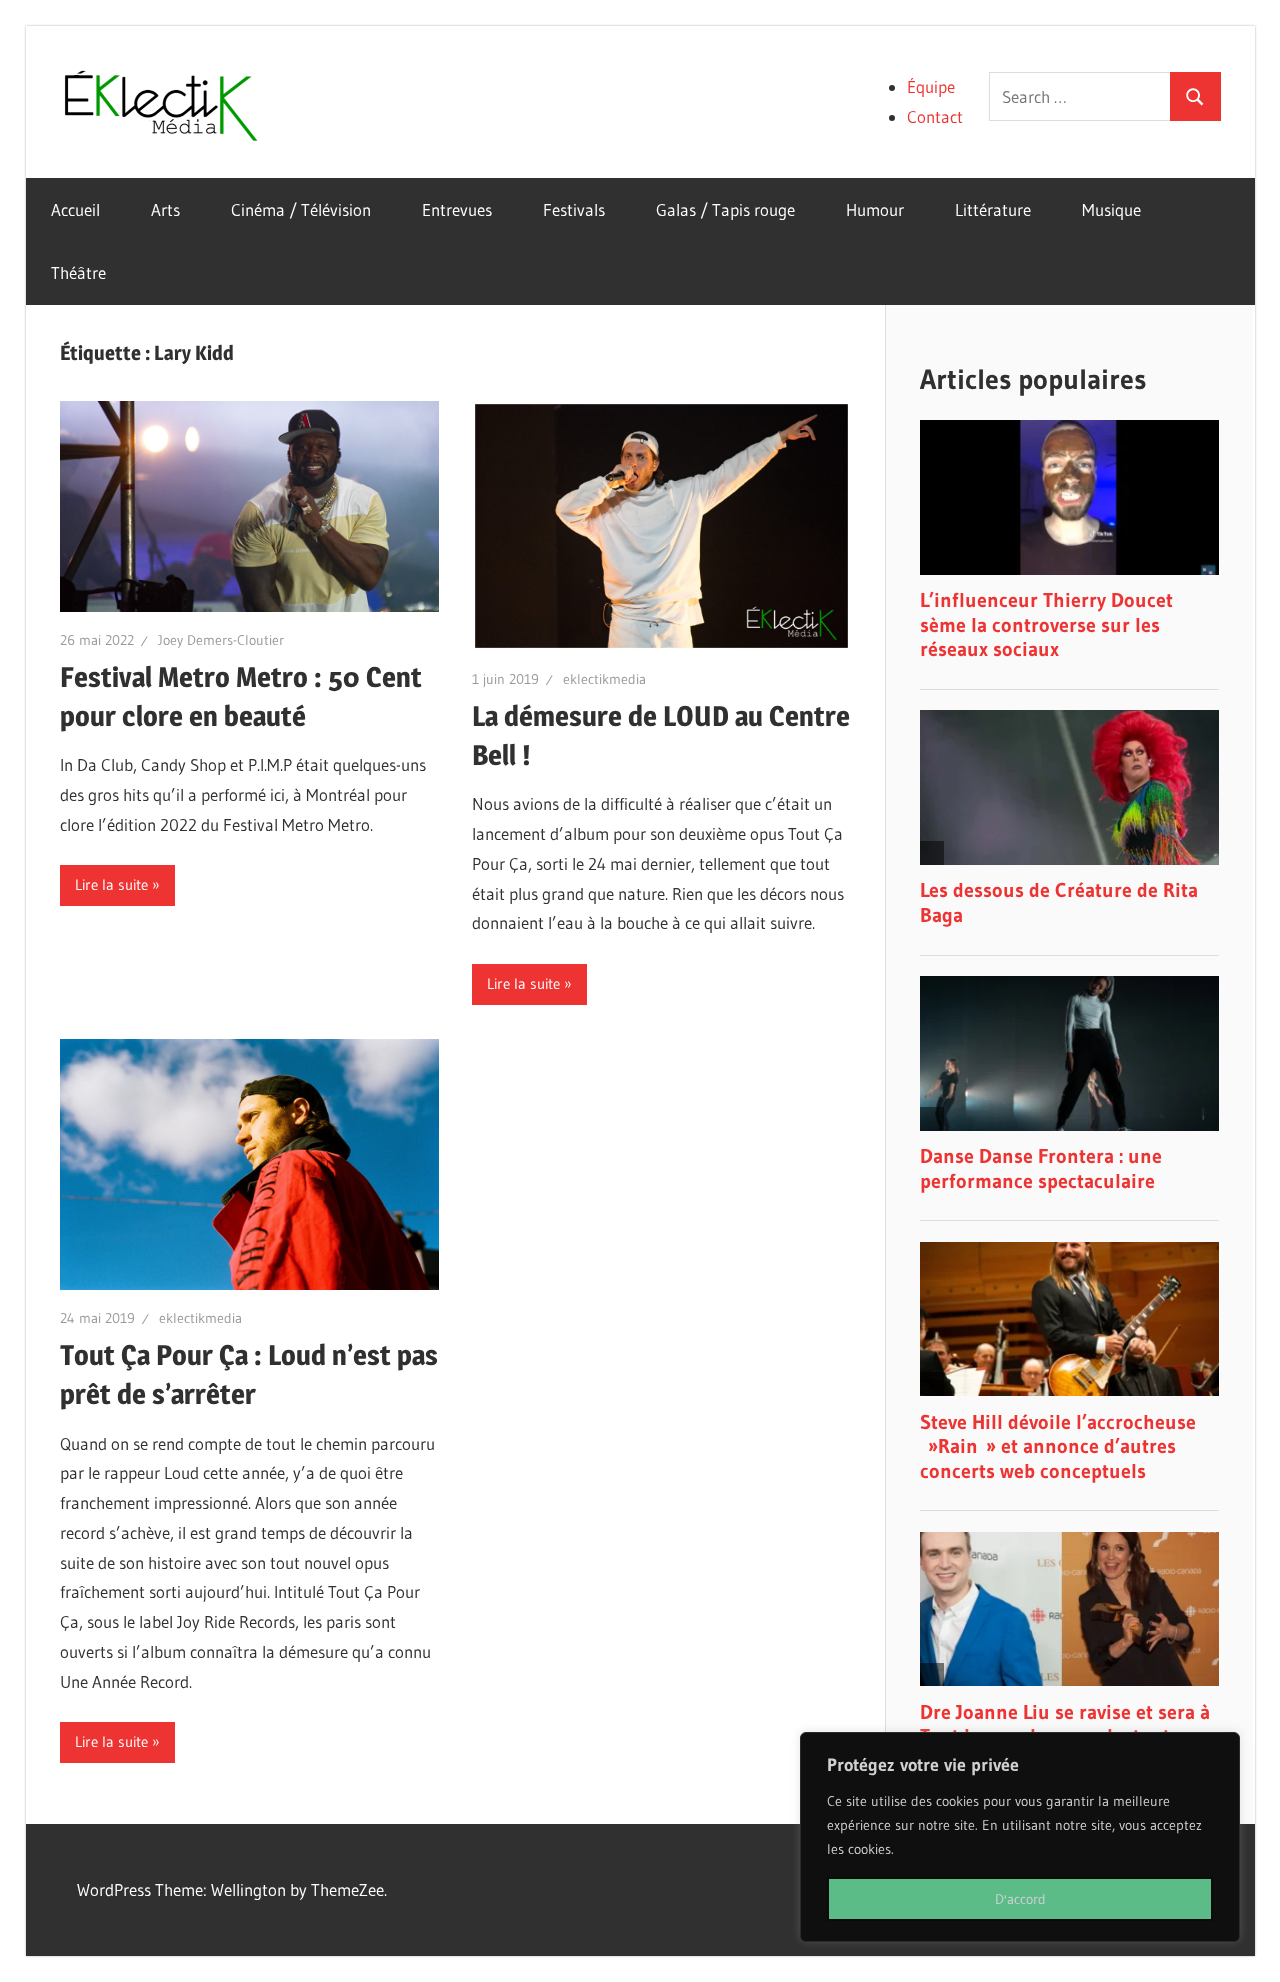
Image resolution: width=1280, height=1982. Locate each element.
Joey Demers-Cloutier (221, 640)
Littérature (993, 209)
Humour (875, 209)
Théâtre (78, 272)
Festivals (574, 209)
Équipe (931, 86)
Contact (935, 116)
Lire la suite (111, 884)
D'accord (1020, 1899)
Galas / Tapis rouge (725, 209)
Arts (165, 209)
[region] (1020, 1837)
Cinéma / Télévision (301, 209)
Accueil (75, 209)
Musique (1111, 209)
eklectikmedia (604, 679)
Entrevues (457, 209)
